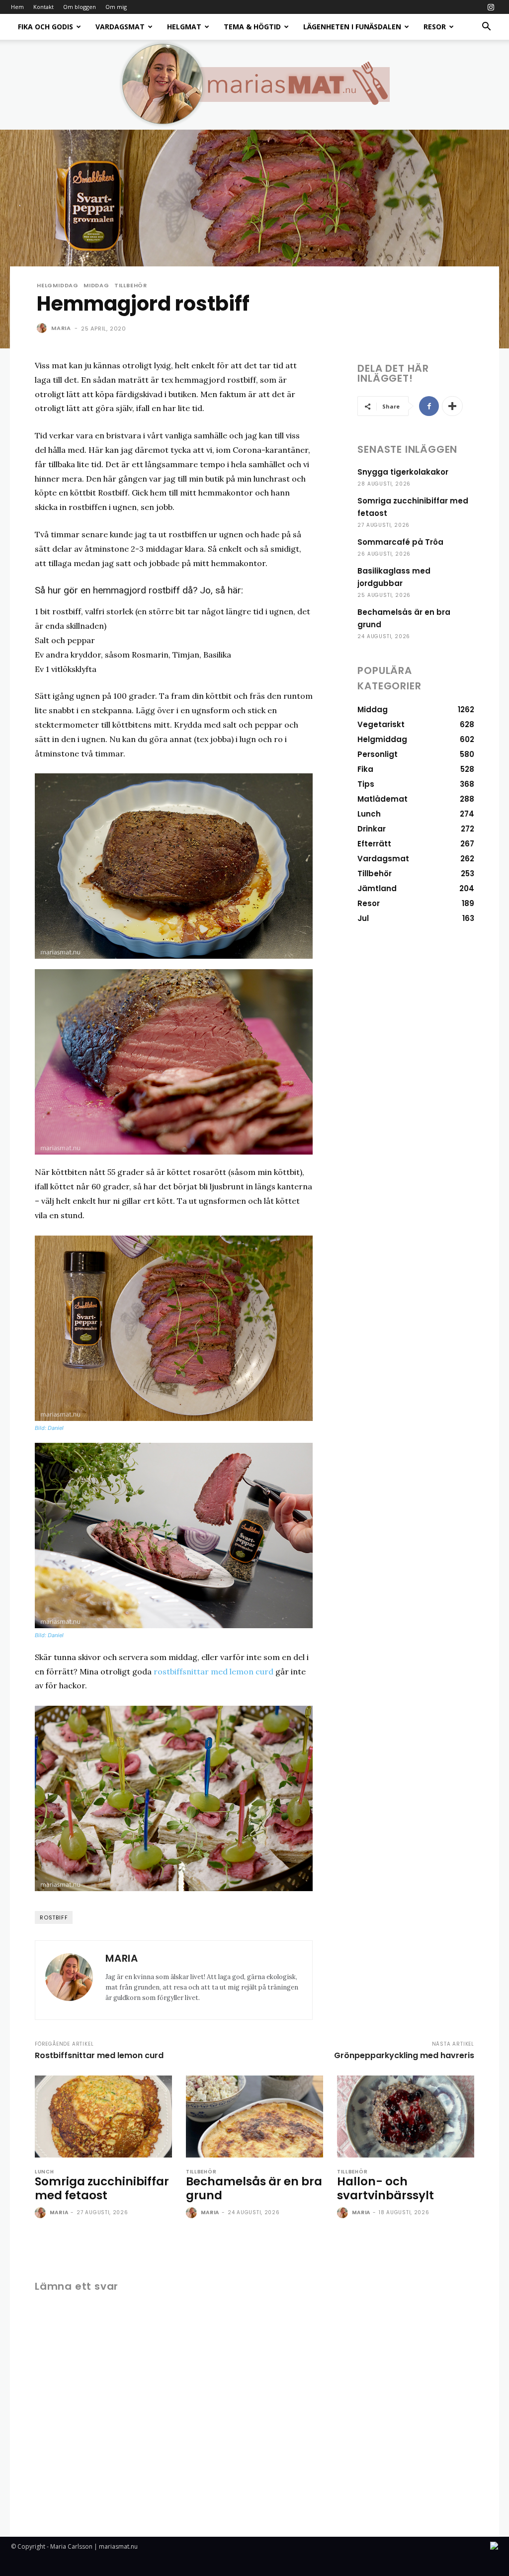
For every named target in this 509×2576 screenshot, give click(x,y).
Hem (17, 7)
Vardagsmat (120, 27)
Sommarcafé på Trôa (400, 542)
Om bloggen (80, 7)
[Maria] (43, 328)
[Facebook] (429, 406)
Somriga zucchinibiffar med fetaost (102, 2188)
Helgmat (184, 27)
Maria (61, 328)
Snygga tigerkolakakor (403, 472)
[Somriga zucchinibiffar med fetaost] (103, 2117)
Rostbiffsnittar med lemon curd (99, 2055)
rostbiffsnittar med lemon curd (213, 1671)
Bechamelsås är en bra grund (254, 2188)
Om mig (116, 7)
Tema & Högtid (252, 27)
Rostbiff (54, 1917)
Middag (96, 286)
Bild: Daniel (49, 1428)
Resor (435, 27)
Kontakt (43, 7)
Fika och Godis (45, 27)
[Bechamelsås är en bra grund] (254, 2117)
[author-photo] (41, 2213)
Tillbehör (131, 286)
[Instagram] (491, 7)
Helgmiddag (58, 286)
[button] (486, 28)
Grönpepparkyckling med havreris (404, 2055)
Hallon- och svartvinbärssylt (385, 2188)
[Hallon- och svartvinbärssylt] (406, 2117)
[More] (452, 406)
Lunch (44, 2172)
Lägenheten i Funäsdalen (352, 27)
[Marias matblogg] (254, 84)
